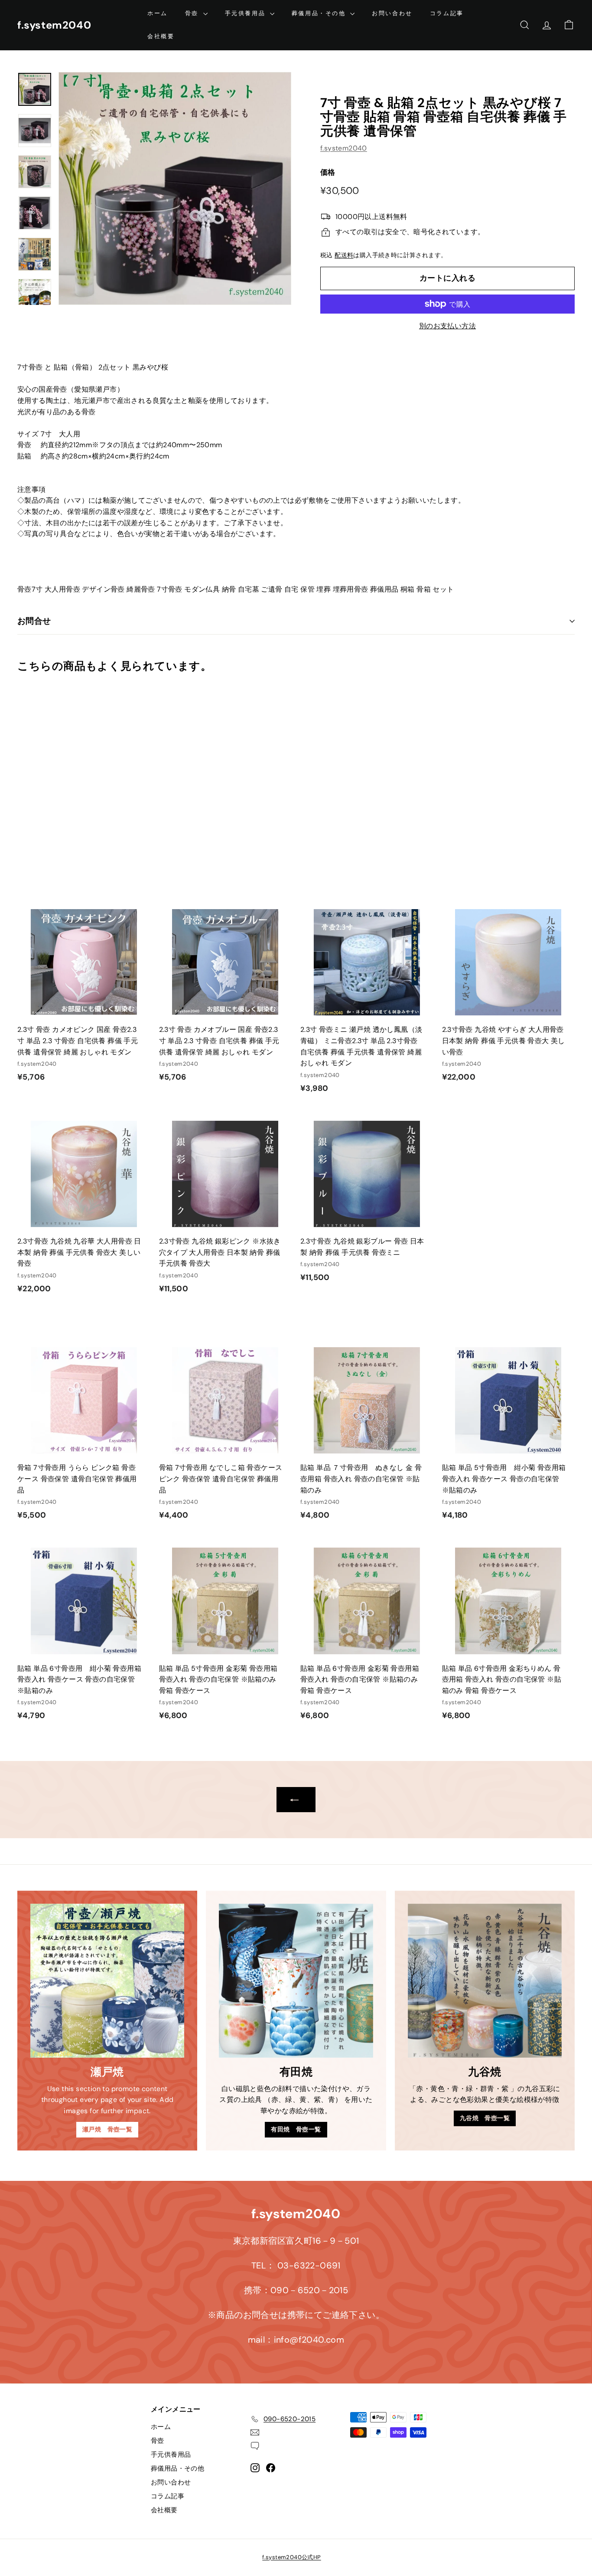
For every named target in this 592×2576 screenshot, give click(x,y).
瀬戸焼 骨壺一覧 (107, 2129)
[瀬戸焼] (107, 1981)
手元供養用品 (246, 13)
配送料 (344, 255)
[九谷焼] (485, 1981)
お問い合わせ (392, 13)
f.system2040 (54, 25)
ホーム (158, 13)
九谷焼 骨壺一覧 (485, 2118)
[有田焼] (296, 1981)
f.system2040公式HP (291, 2557)
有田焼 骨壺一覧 (296, 2129)
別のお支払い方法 (447, 326)
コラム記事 (447, 13)
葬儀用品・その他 (320, 13)
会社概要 (161, 36)
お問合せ (34, 621)
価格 (328, 172)
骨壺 (193, 13)
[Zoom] (175, 188)
